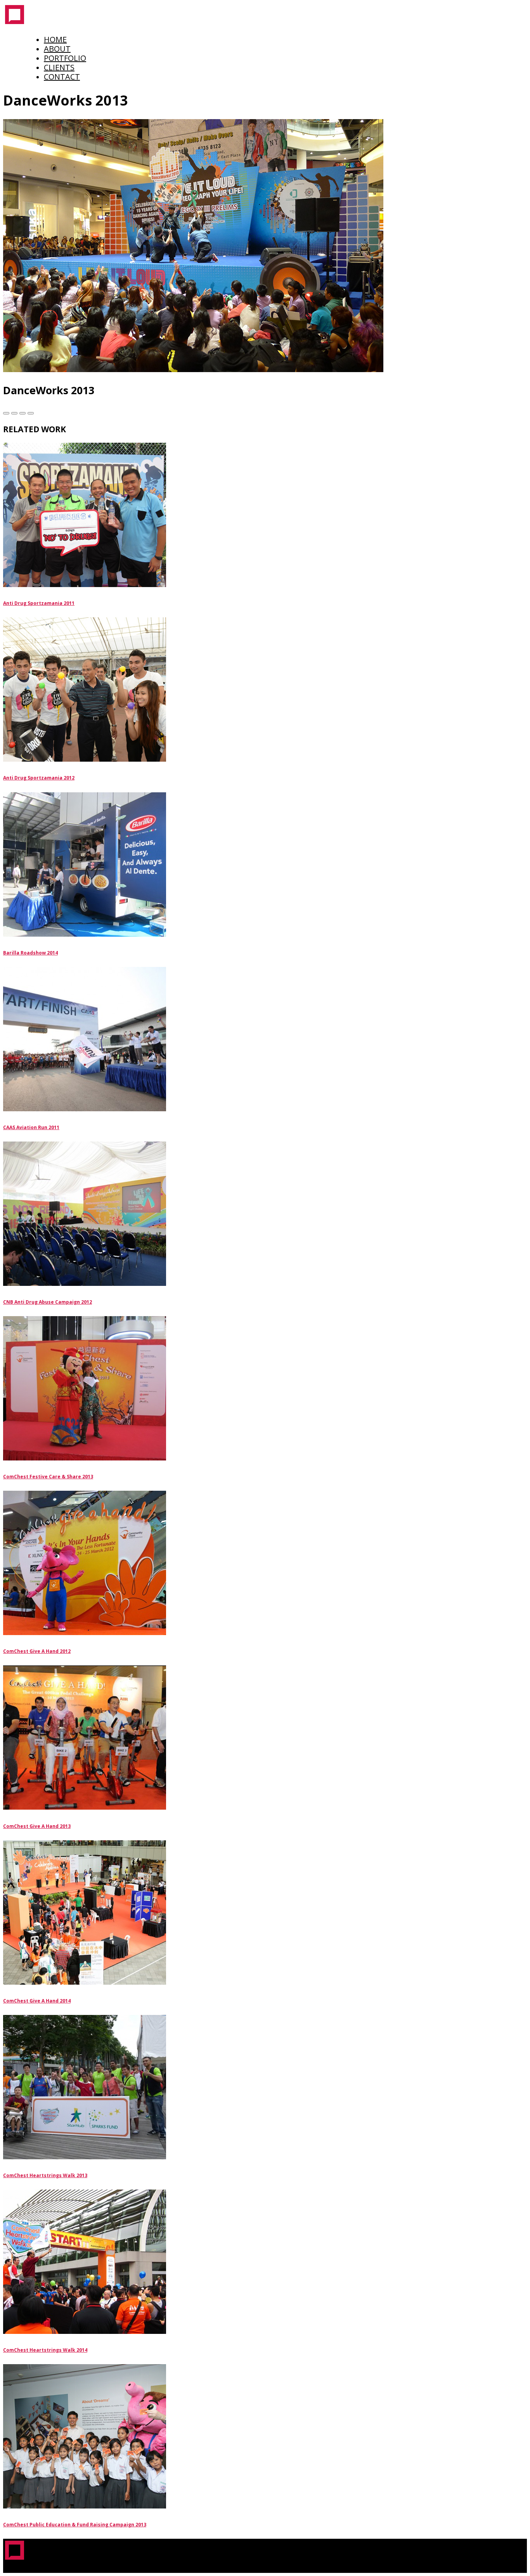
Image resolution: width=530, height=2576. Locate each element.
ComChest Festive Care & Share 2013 (48, 1477)
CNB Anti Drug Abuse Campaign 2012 (48, 1302)
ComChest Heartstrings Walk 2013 (45, 2175)
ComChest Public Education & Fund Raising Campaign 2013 (75, 2525)
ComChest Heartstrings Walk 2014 (45, 2350)
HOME (55, 39)
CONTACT (62, 77)
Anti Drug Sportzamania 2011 (39, 603)
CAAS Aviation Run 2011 (31, 1127)
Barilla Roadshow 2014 (30, 953)
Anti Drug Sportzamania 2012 (39, 778)
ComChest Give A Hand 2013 (37, 1826)
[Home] (15, 23)
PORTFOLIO (65, 58)
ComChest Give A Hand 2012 (37, 1651)
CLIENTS (59, 67)
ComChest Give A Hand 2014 (37, 2001)
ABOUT (57, 49)
